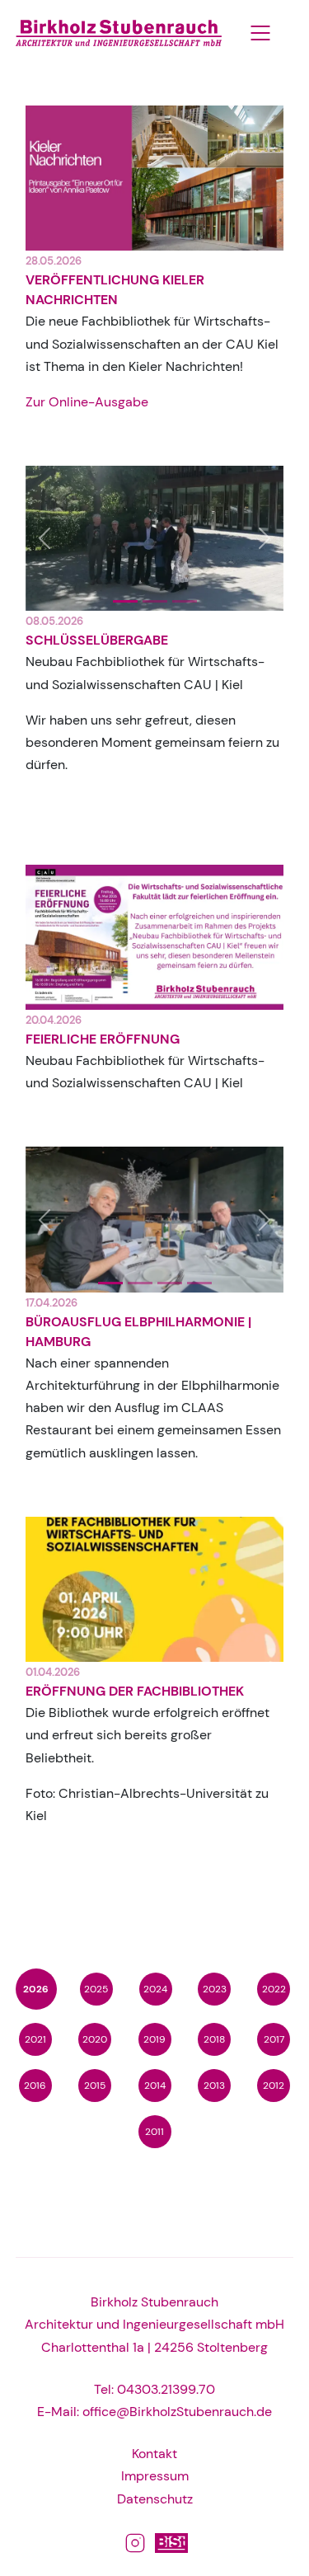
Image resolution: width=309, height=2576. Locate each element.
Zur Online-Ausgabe (87, 402)
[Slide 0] (125, 601)
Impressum (155, 2476)
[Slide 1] (155, 601)
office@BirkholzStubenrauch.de (177, 2412)
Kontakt (154, 2454)
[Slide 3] (199, 1283)
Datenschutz (155, 2499)
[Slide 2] (185, 601)
